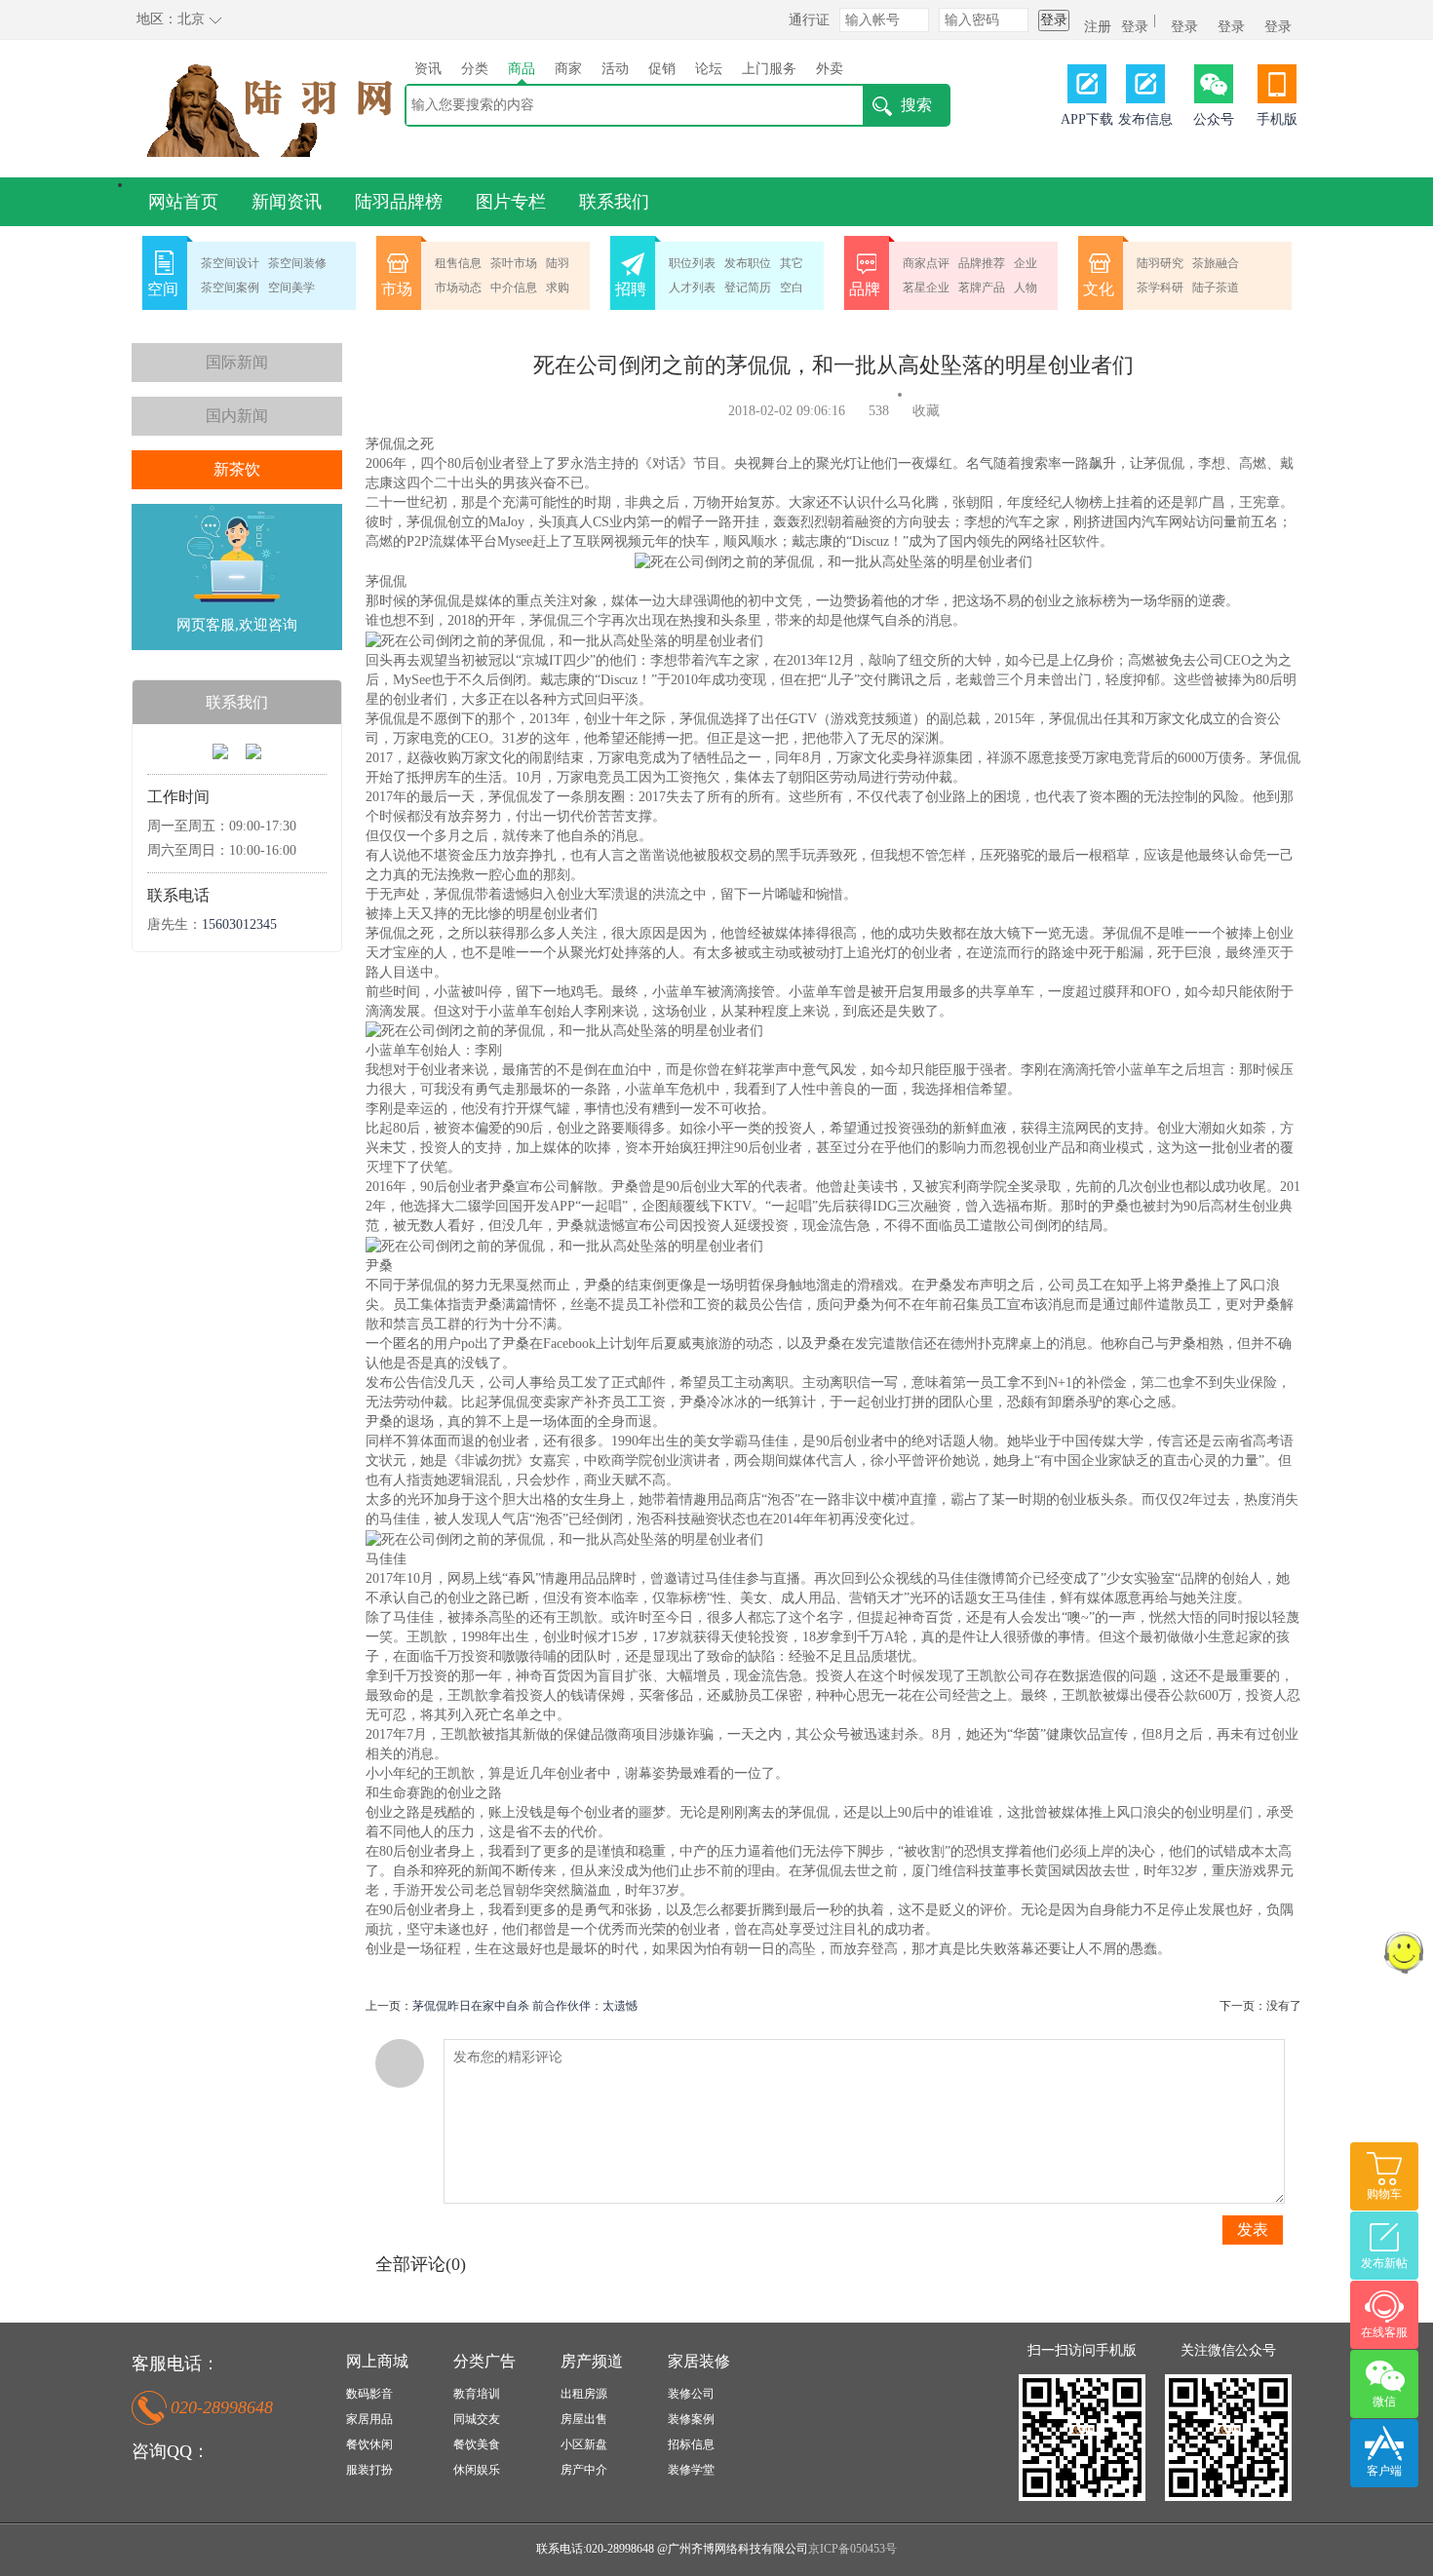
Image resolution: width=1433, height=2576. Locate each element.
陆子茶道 (1216, 288)
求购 (558, 288)
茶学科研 (1160, 288)
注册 (1098, 27)
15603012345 (239, 924)
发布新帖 (1384, 2263)
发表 (1253, 2230)
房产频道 (592, 2361)
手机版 (1277, 119)
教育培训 (477, 2394)
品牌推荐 (982, 263)
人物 (1026, 288)
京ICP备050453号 (852, 2549)
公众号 (1214, 119)
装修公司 (691, 2394)
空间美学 (291, 288)
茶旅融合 (1216, 263)
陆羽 (558, 263)
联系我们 (614, 202)
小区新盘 (584, 2444)
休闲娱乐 (477, 2470)
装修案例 (691, 2419)
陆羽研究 (1160, 263)
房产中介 (584, 2470)
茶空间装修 (297, 263)
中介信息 (514, 288)
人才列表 (692, 288)
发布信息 (1145, 119)
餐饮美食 (477, 2444)
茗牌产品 (982, 288)
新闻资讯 (287, 202)
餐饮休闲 (369, 2444)
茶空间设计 (230, 263)
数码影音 (369, 2394)
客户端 (1384, 2471)
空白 (792, 288)
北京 (191, 19)
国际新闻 (237, 362)
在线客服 (1384, 2332)
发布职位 (748, 263)
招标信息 (691, 2444)
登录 (1054, 20)
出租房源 (584, 2394)
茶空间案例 (230, 288)
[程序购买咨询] (220, 750)
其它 (792, 263)
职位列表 (692, 263)
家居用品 (369, 2419)
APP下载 (1087, 119)
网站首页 (183, 202)
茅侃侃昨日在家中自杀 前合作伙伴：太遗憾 (525, 2006)
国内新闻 (237, 416)
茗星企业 (926, 288)
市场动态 (458, 288)
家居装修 (699, 2361)
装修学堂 (691, 2470)
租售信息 (458, 263)
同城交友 (477, 2419)
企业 (1026, 263)
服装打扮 (369, 2470)
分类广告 (484, 2361)
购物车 (1384, 2194)
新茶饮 (237, 469)
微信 (1384, 2402)
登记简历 (748, 288)
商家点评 (926, 263)
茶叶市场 (514, 263)
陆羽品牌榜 (399, 202)
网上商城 (377, 2361)
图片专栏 (511, 202)
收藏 (926, 411)
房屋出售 (584, 2419)
